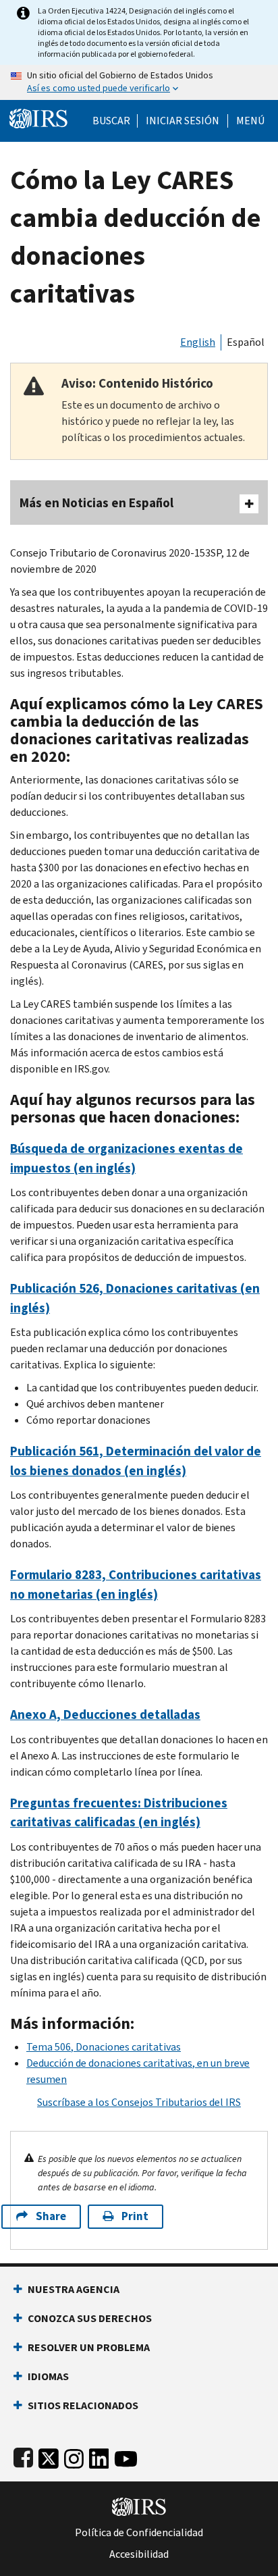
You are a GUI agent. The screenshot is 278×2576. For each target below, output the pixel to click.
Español (246, 342)
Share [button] (51, 2216)
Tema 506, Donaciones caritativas (104, 2047)
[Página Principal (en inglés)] (38, 117)
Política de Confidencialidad (139, 2533)
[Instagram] (74, 2456)
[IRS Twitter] (49, 2456)
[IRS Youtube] (126, 2456)
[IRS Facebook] (23, 2456)
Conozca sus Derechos (90, 2318)
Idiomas (48, 2376)
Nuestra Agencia (74, 2289)
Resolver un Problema (89, 2347)
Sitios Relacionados (83, 2405)
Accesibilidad (139, 2554)
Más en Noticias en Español (96, 503)
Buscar (111, 121)
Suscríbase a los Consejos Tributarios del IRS (139, 2102)
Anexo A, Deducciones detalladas (105, 1715)
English (198, 342)
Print (135, 2216)
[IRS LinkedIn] (99, 2456)
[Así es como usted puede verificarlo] (139, 82)
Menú (250, 121)
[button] (183, 121)
